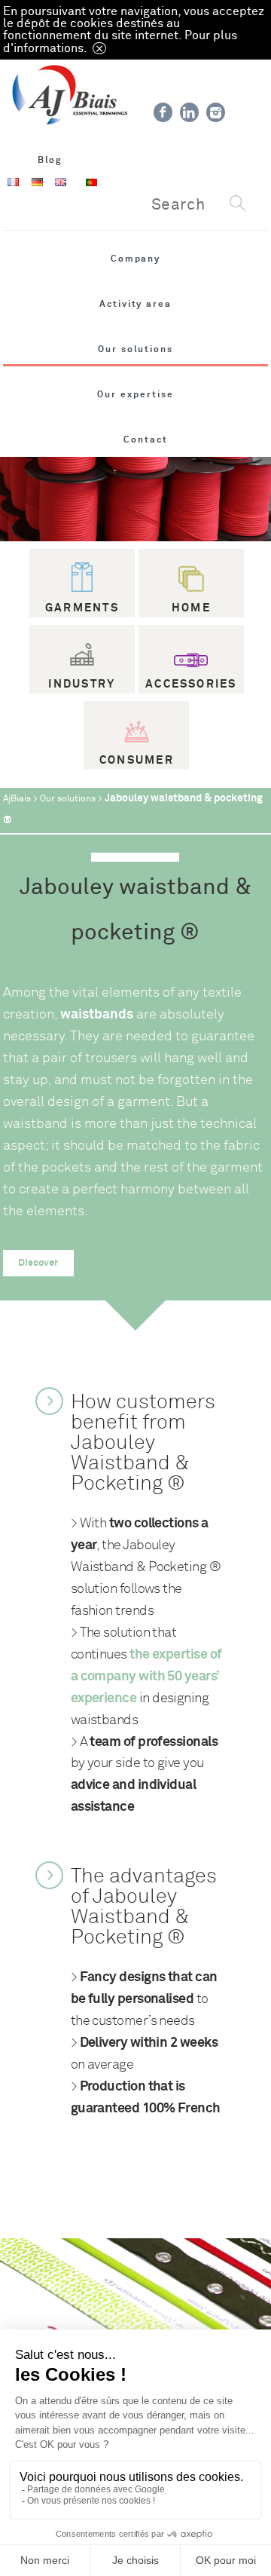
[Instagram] (216, 112)
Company (136, 259)
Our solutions (135, 349)
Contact (146, 440)
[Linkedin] (189, 112)
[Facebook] (163, 112)
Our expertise (135, 394)
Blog (50, 160)
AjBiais (17, 799)
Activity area (135, 304)
